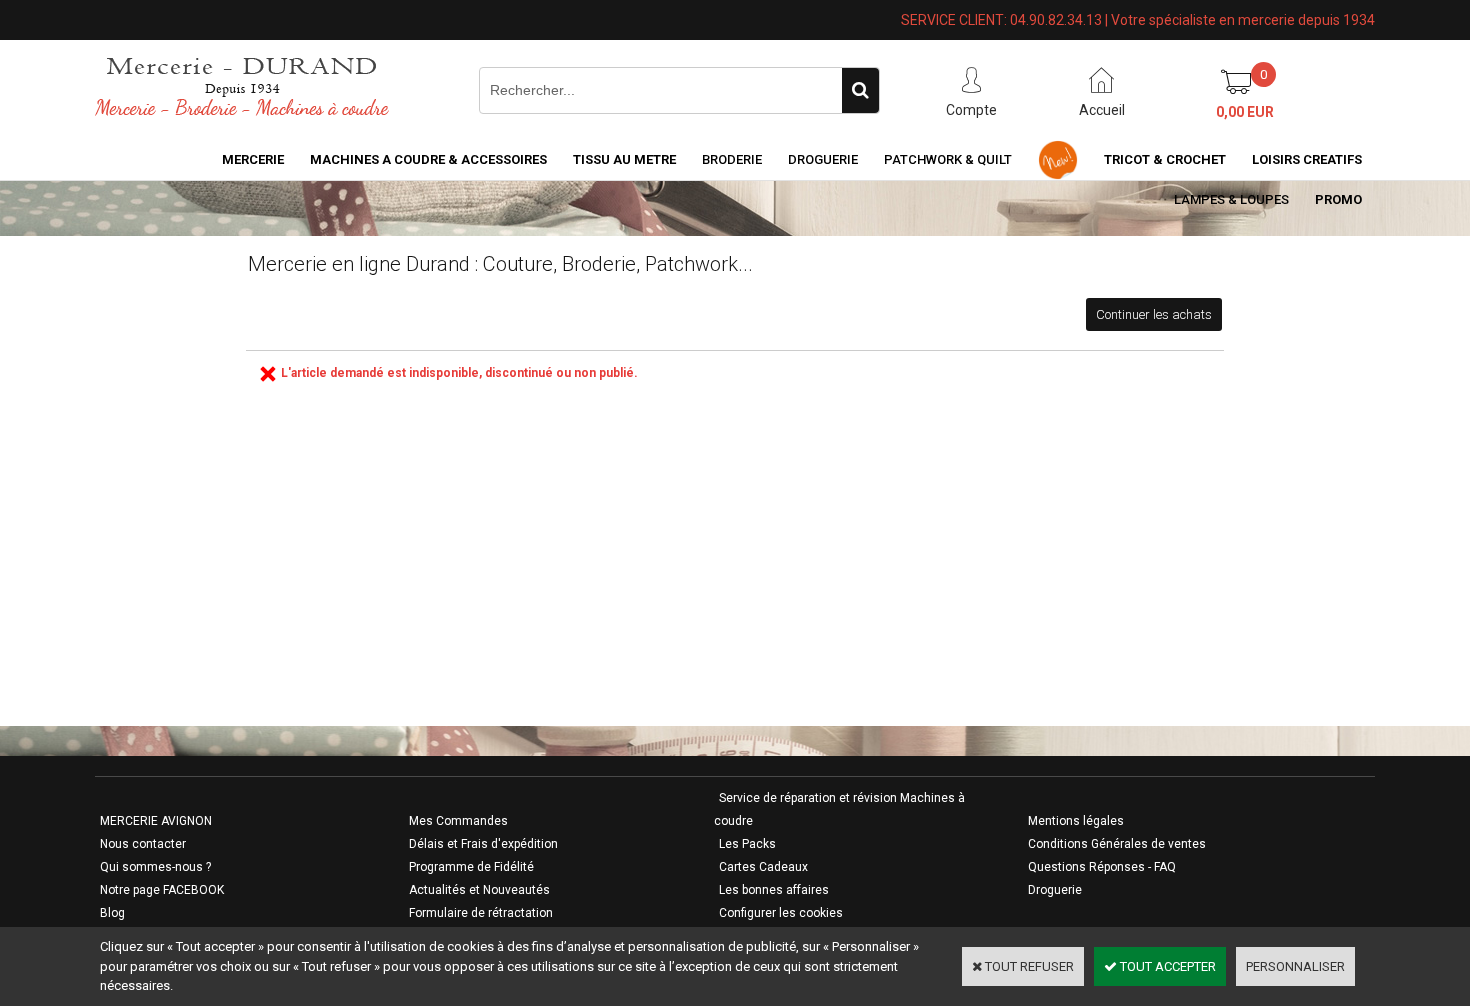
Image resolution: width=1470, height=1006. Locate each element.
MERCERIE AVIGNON (156, 821)
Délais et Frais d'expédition (483, 844)
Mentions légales (1076, 821)
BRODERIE (732, 159)
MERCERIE (253, 159)
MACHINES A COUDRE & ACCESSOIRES (428, 159)
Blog (112, 913)
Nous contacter (143, 844)
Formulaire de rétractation (481, 913)
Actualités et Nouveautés (479, 890)
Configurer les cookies (781, 913)
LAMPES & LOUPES (1231, 199)
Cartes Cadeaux (763, 867)
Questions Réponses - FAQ (1102, 867)
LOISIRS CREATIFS (1307, 159)
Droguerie (823, 159)
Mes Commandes (458, 821)
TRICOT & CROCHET (1165, 159)
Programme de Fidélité (471, 867)
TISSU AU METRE (624, 159)
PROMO (1338, 199)
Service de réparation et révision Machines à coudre (839, 809)
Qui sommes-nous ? (155, 867)
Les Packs (747, 844)
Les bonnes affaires (774, 890)
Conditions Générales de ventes (1117, 844)
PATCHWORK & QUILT (948, 159)
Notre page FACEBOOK (162, 890)
